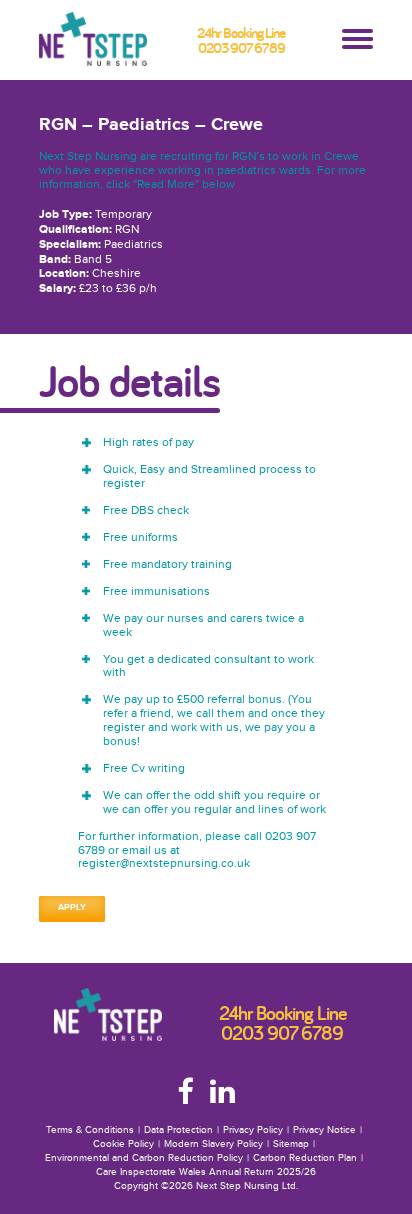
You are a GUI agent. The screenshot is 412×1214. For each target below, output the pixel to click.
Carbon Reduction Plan (305, 1158)
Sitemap (291, 1144)
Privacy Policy (253, 1130)
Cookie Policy (123, 1144)
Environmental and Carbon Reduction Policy (144, 1158)
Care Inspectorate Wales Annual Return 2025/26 (206, 1172)
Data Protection (178, 1130)
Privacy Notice (324, 1130)
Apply (72, 907)
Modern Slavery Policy (213, 1144)
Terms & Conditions (90, 1130)
